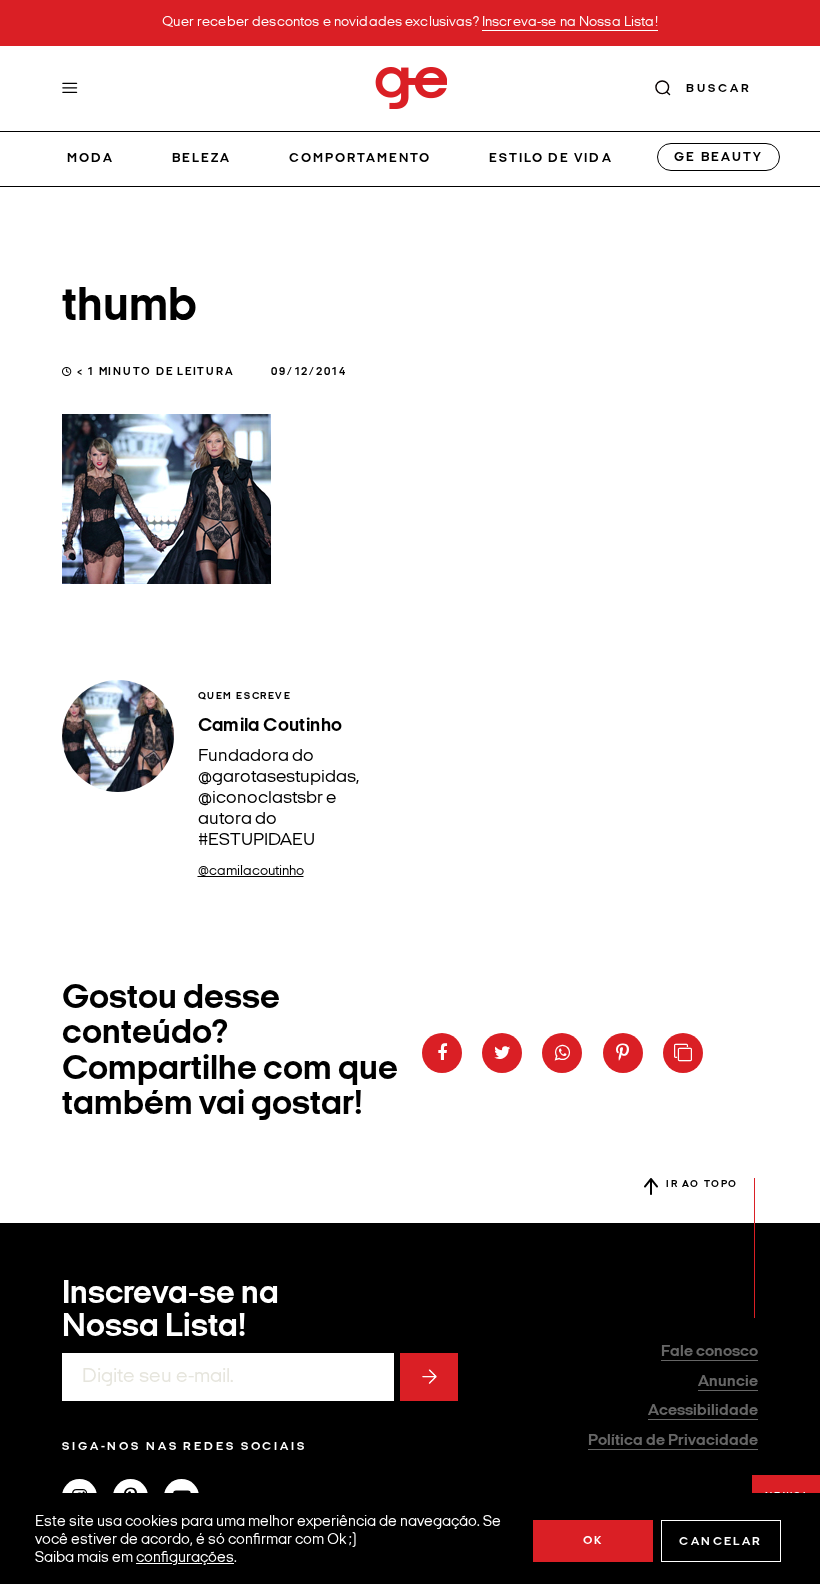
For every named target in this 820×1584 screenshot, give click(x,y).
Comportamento (360, 158)
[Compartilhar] (442, 1053)
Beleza (201, 158)
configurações (185, 1558)
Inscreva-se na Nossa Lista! (570, 22)
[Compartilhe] (683, 1053)
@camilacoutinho (251, 871)
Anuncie (728, 1382)
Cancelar (720, 1542)
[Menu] (70, 88)
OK (593, 1541)
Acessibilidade (703, 1411)
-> (429, 1377)
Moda (90, 158)
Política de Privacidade (673, 1441)
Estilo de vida (551, 158)
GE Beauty (718, 157)
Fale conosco (709, 1352)
